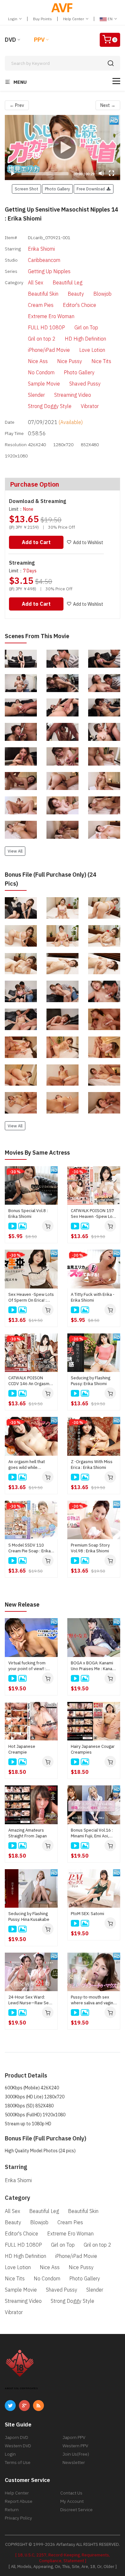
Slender (36, 395)
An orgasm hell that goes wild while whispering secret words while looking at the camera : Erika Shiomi (30, 1465)
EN (110, 19)
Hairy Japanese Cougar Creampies (93, 1749)
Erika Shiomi (41, 249)
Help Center (74, 19)
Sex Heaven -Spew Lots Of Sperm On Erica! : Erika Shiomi (31, 1297)
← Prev (17, 105)
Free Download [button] (92, 189)
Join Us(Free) (76, 2454)
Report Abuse (19, 2501)
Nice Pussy (70, 361)
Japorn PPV (74, 2437)
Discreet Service (76, 2510)
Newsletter (74, 2462)
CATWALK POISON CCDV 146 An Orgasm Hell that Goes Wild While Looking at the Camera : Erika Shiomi (29, 1381)
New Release (22, 1605)
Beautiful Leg (67, 282)
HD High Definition (85, 339)
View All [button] (15, 851)
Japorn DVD (17, 2437)
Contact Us (71, 2493)
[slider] (45, 174)
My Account (72, 2501)
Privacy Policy (18, 2518)
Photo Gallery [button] (57, 189)
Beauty (76, 294)
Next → (108, 105)
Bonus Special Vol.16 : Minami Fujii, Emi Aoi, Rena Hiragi (92, 1833)
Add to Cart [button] (36, 542)
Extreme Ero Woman (51, 316)
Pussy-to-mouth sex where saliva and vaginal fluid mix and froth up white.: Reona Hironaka (94, 2000)
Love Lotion (92, 350)
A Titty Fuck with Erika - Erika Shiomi (93, 1297)
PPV (39, 40)
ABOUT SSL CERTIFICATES (21, 2388)
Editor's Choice (79, 305)
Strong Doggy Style (50, 406)
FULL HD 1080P (46, 327)
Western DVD (18, 2446)
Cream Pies (41, 305)
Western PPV (75, 2446)
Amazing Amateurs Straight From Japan (28, 1833)
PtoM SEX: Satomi (88, 1914)
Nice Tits (101, 361)
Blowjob (102, 294)
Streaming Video (73, 395)
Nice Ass (38, 361)
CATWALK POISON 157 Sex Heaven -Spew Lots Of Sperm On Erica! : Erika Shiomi (94, 1214)
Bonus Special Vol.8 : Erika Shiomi (28, 1214)
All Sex (36, 282)
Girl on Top (86, 327)
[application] (63, 147)
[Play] (63, 147)
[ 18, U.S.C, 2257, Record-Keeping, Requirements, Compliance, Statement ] (63, 2558)
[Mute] (101, 173)
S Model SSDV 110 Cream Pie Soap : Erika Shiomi (29, 1548)
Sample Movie (44, 384)
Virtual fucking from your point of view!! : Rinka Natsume (27, 1666)
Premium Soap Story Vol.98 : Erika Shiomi (90, 1548)
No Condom (41, 372)
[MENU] (116, 81)
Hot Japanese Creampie (22, 1749)
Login (13, 19)
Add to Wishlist (88, 542)
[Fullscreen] (112, 173)
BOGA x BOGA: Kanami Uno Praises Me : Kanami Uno (94, 1666)
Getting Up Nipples (49, 271)
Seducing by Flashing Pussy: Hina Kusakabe (29, 1917)
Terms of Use (18, 2462)
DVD (10, 40)
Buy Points (42, 19)
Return (12, 2510)
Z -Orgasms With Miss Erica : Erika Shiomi (92, 1465)
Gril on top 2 (42, 339)
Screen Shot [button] (26, 189)
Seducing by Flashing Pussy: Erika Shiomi (91, 1381)
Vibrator (90, 406)
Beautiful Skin (43, 294)
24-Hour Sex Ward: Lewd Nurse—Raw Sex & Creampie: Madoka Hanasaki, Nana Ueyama (31, 2000)
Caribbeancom (44, 260)
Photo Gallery (79, 372)
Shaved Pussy (85, 384)
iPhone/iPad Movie (49, 350)
